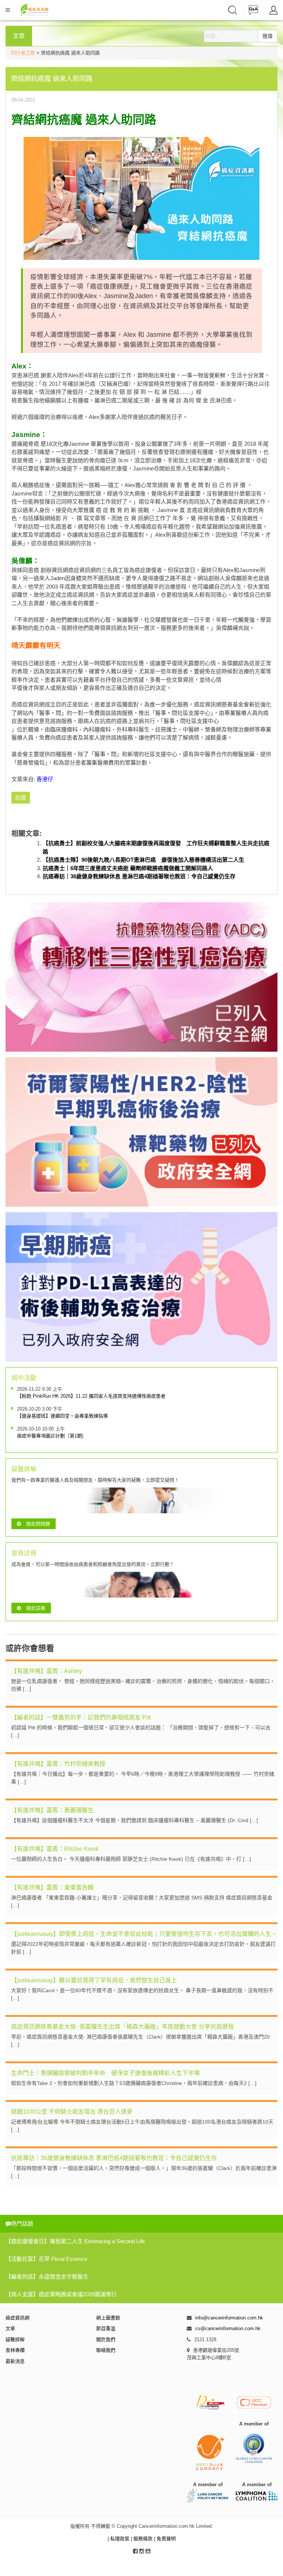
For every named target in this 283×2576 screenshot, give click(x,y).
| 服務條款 (142, 2539)
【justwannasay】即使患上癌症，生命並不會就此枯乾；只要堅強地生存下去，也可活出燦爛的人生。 (144, 1934)
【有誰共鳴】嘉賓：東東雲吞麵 (52, 1887)
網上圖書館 (108, 2318)
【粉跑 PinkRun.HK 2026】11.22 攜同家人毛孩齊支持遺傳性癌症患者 (91, 1396)
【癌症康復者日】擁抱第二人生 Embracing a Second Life (75, 2241)
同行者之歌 (23, 53)
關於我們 (106, 2339)
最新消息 (15, 2361)
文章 (10, 2328)
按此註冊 (36, 1608)
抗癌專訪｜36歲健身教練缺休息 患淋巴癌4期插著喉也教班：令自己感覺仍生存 (139, 876)
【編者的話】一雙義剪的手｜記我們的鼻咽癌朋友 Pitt (81, 1717)
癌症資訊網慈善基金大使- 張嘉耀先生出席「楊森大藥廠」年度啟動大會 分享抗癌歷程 (123, 2027)
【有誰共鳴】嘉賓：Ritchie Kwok (55, 1849)
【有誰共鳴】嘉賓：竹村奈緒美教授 (58, 1764)
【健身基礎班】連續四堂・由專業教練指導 (62, 1416)
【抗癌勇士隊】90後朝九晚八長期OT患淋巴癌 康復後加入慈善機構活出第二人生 (144, 860)
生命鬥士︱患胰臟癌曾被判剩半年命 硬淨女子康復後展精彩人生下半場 (105, 2073)
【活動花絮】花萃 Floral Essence (46, 2259)
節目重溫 (106, 2328)
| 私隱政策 (119, 2539)
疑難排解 (15, 2339)
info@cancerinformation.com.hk (229, 2318)
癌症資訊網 (18, 2318)
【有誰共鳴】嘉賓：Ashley (47, 1671)
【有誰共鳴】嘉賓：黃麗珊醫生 (52, 1810)
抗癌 (21, 797)
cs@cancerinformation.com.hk (228, 2328)
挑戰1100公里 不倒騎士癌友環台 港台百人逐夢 (72, 2112)
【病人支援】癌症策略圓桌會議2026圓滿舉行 (61, 2294)
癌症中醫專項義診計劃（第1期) (50, 1436)
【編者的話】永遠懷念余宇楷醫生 (47, 2277)
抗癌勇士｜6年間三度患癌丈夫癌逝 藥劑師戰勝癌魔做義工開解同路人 (128, 868)
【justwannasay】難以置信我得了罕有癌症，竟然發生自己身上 (94, 1980)
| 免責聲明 (165, 2539)
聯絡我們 (106, 2350)
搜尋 (268, 36)
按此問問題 (38, 1524)
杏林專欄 (15, 2350)
